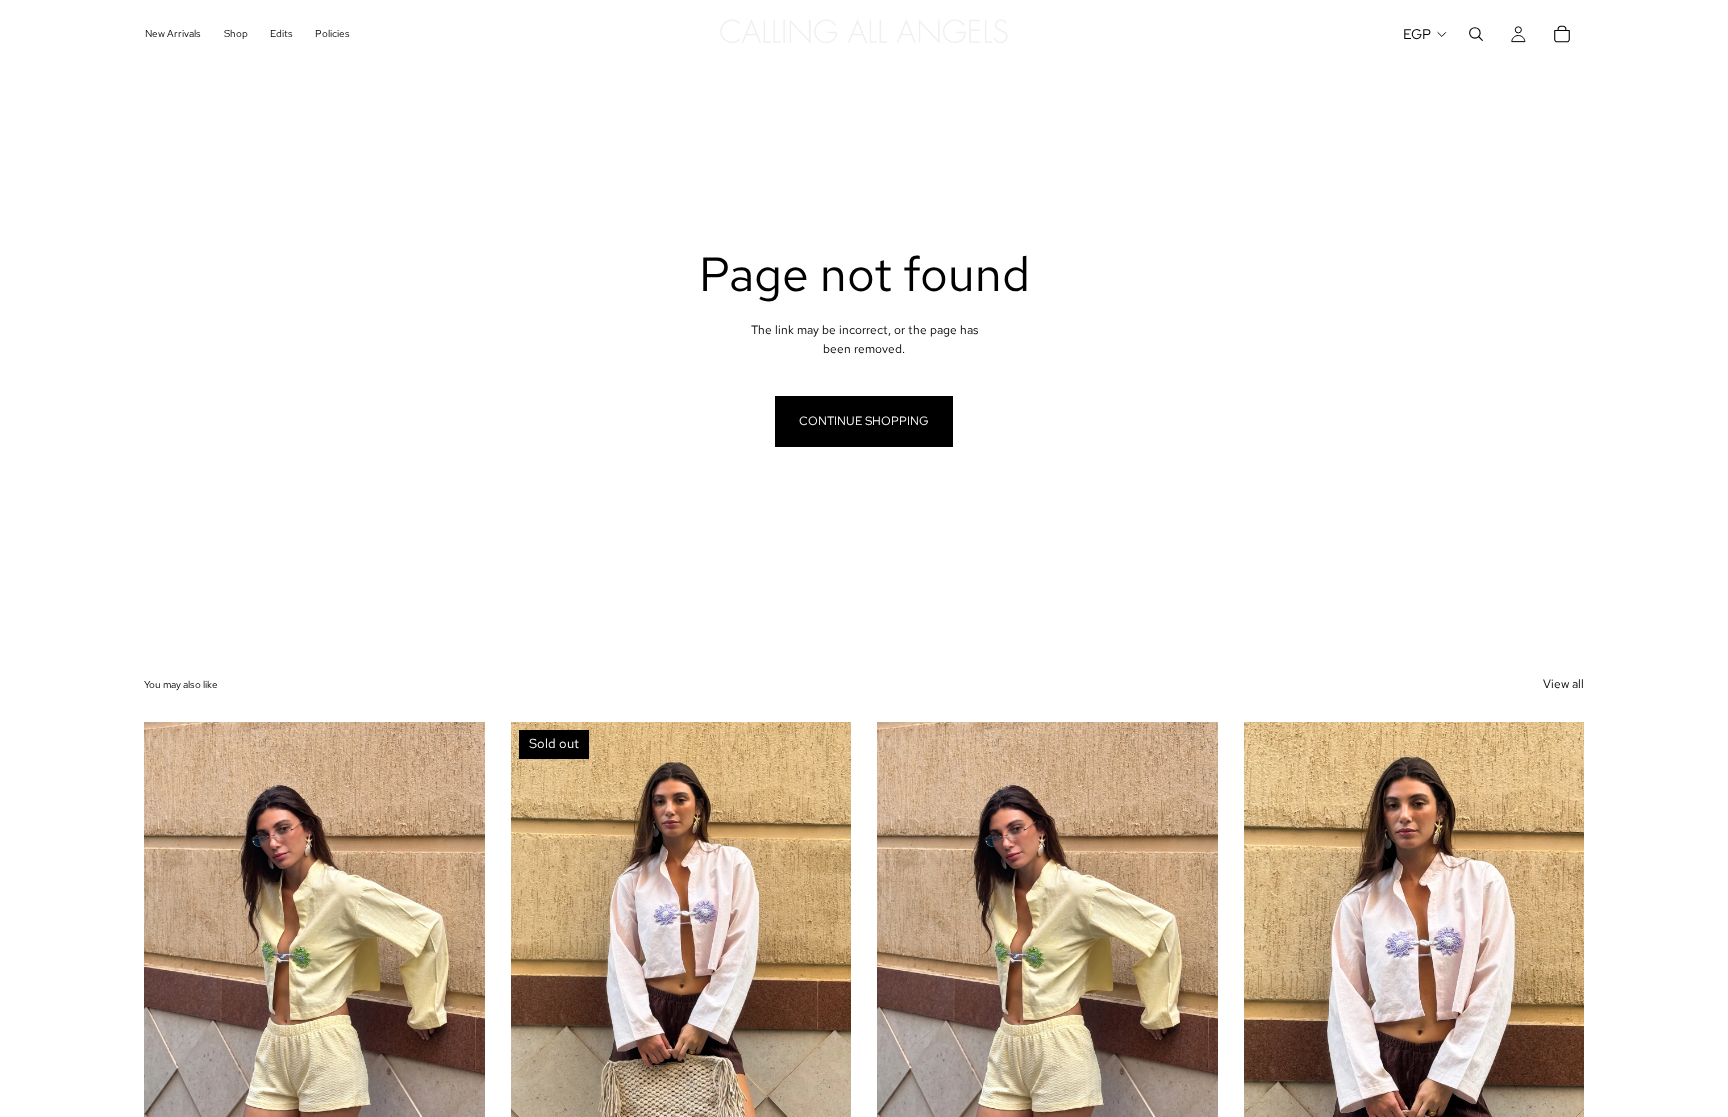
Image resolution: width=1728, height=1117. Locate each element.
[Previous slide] (174, 935)
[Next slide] (455, 935)
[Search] (1476, 34)
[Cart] (1562, 34)
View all (1563, 684)
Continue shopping (864, 421)
